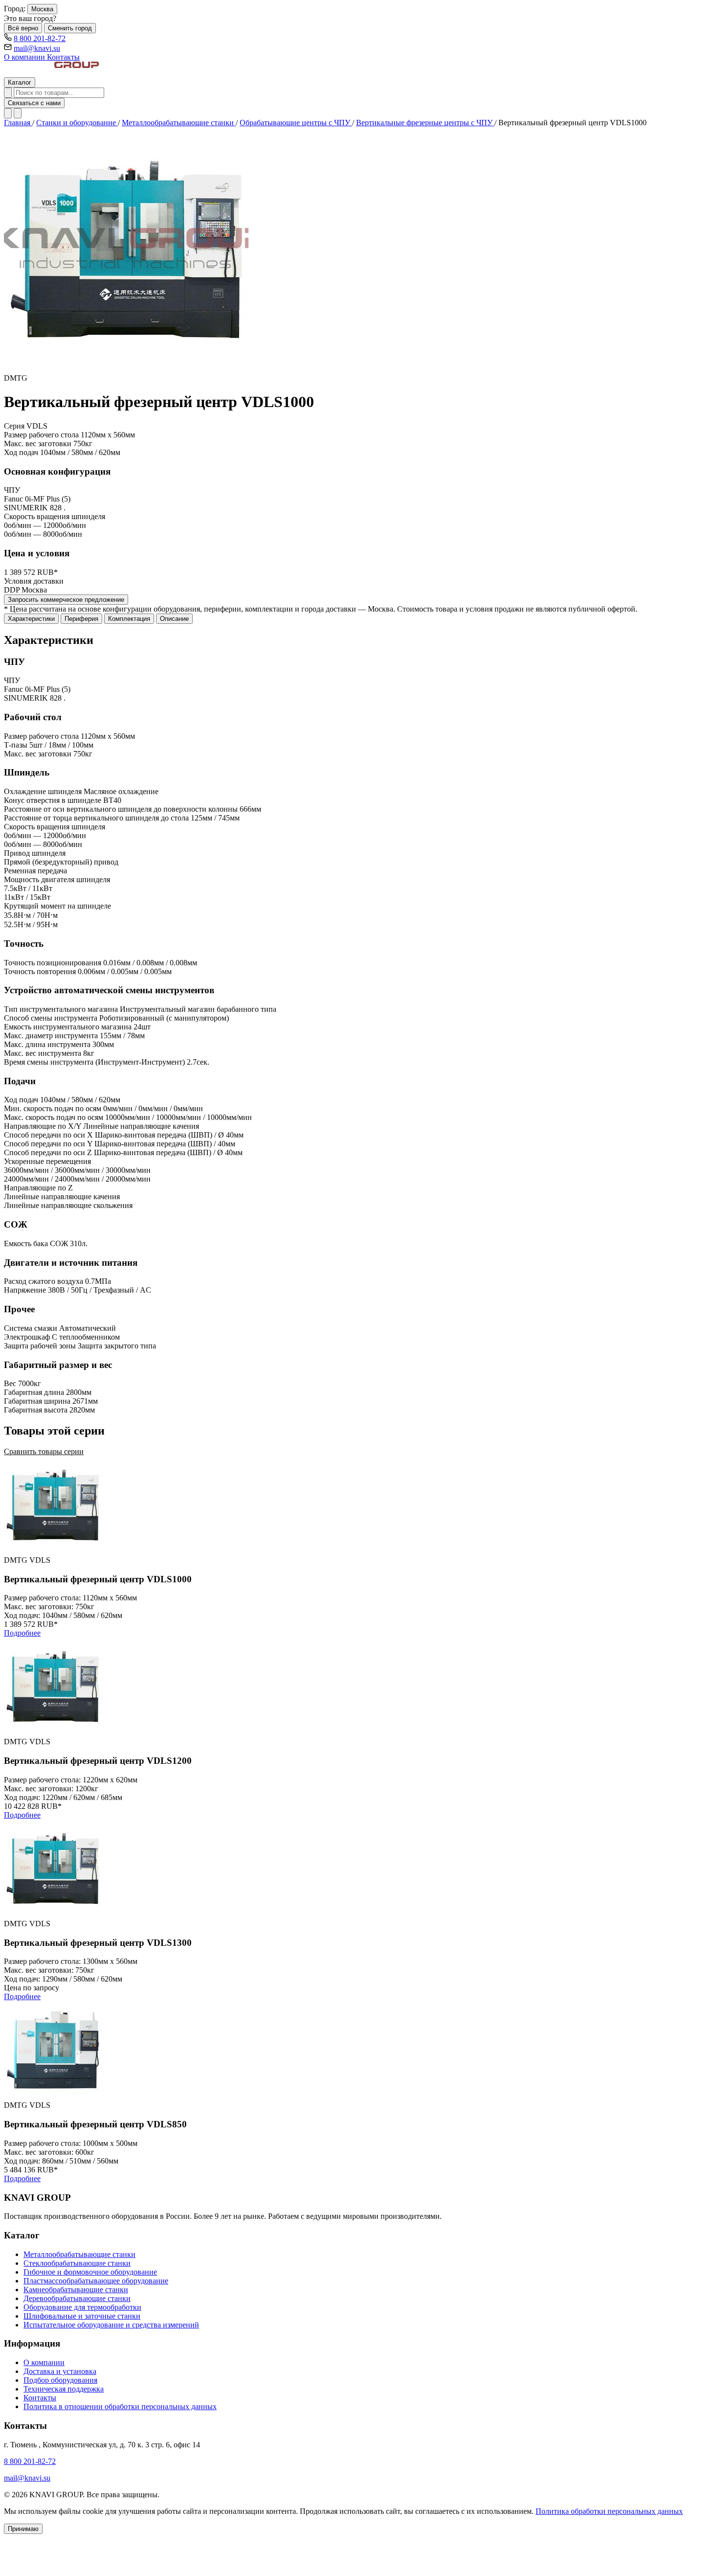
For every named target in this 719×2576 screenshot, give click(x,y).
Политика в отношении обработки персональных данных (120, 2406)
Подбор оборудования (60, 2380)
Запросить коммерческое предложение (66, 600)
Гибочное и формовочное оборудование (90, 2272)
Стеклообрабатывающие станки (77, 2263)
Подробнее (22, 1633)
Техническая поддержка (64, 2389)
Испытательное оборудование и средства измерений (111, 2325)
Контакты (63, 57)
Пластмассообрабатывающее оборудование (96, 2281)
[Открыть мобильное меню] (18, 113)
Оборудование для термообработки (82, 2307)
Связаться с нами (34, 103)
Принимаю (23, 2529)
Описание (174, 619)
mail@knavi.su (37, 48)
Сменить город (70, 28)
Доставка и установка (60, 2371)
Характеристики (31, 619)
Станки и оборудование (77, 123)
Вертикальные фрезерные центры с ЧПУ (425, 123)
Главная (18, 123)
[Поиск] (8, 93)
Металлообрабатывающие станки (179, 123)
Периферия (81, 619)
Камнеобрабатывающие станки (76, 2290)
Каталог (20, 82)
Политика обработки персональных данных (609, 2511)
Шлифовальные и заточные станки (82, 2316)
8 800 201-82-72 (40, 38)
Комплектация (129, 619)
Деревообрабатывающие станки (77, 2298)
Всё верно (23, 28)
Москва (42, 9)
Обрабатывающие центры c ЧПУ (296, 123)
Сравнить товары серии (44, 1451)
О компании (25, 57)
